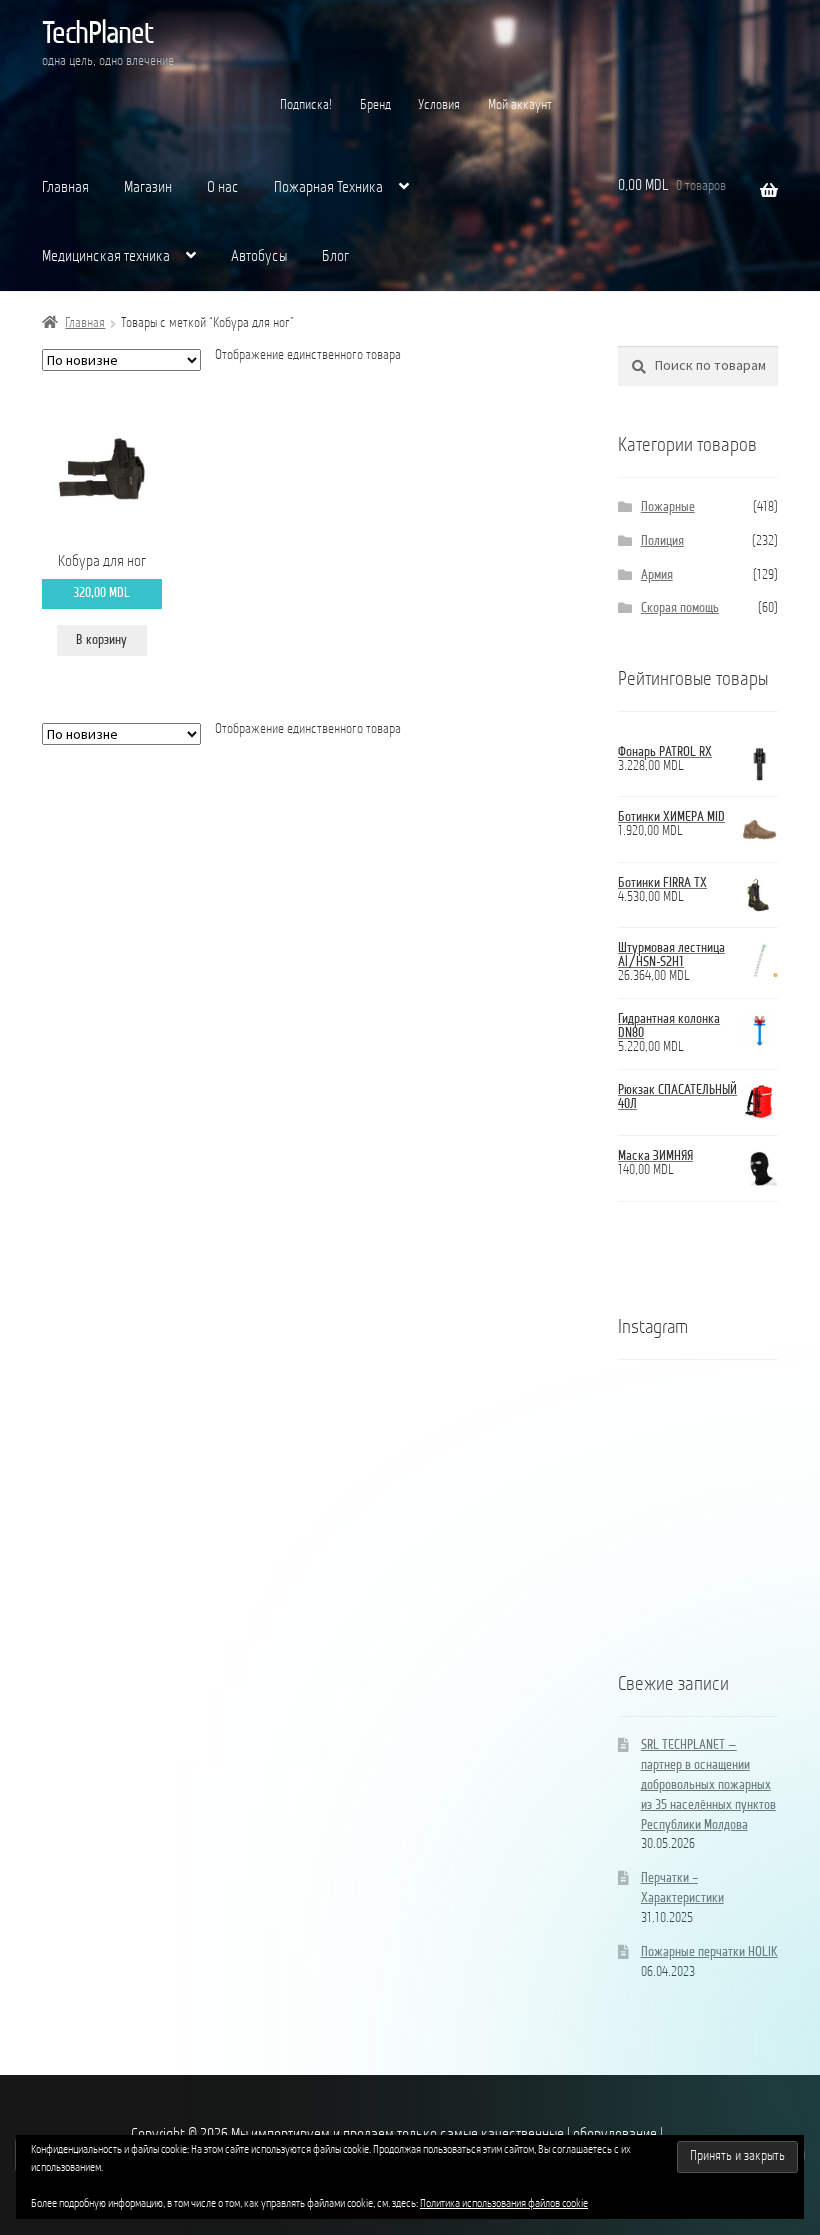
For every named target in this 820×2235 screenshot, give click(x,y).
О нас (223, 188)
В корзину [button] (101, 640)
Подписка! (306, 105)
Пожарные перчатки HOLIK (709, 1952)
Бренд (375, 105)
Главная (65, 188)
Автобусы (259, 257)
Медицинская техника (106, 257)
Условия (439, 105)
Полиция (662, 541)
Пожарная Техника (328, 188)
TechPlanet (97, 35)
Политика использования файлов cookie (504, 2204)
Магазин (148, 188)
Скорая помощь (680, 608)
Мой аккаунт (520, 105)
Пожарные (668, 507)
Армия (657, 575)
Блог (335, 257)
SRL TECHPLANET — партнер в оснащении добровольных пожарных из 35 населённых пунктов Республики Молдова (708, 1785)
